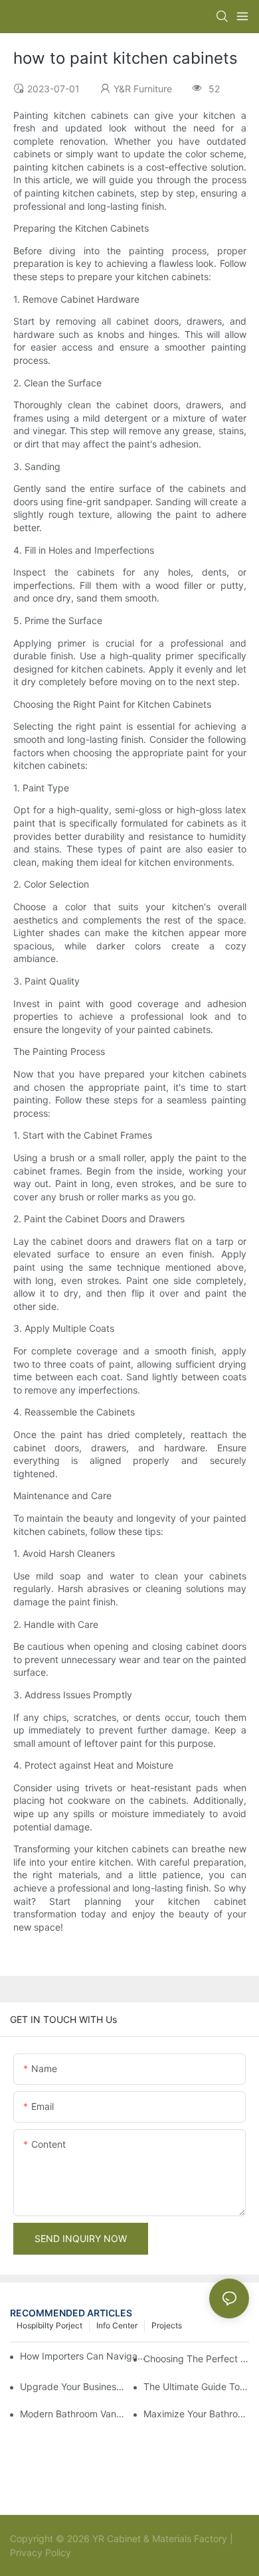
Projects (167, 2325)
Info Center (117, 2325)
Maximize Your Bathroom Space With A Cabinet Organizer (196, 2414)
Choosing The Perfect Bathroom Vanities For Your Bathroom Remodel (196, 2359)
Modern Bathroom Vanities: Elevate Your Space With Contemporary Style (73, 2414)
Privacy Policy (41, 2552)
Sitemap (90, 2552)
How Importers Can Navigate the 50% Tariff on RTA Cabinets (84, 2356)
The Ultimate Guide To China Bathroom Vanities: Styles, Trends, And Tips (196, 2386)
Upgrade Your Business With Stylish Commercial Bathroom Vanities (73, 2386)
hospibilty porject (49, 2325)
